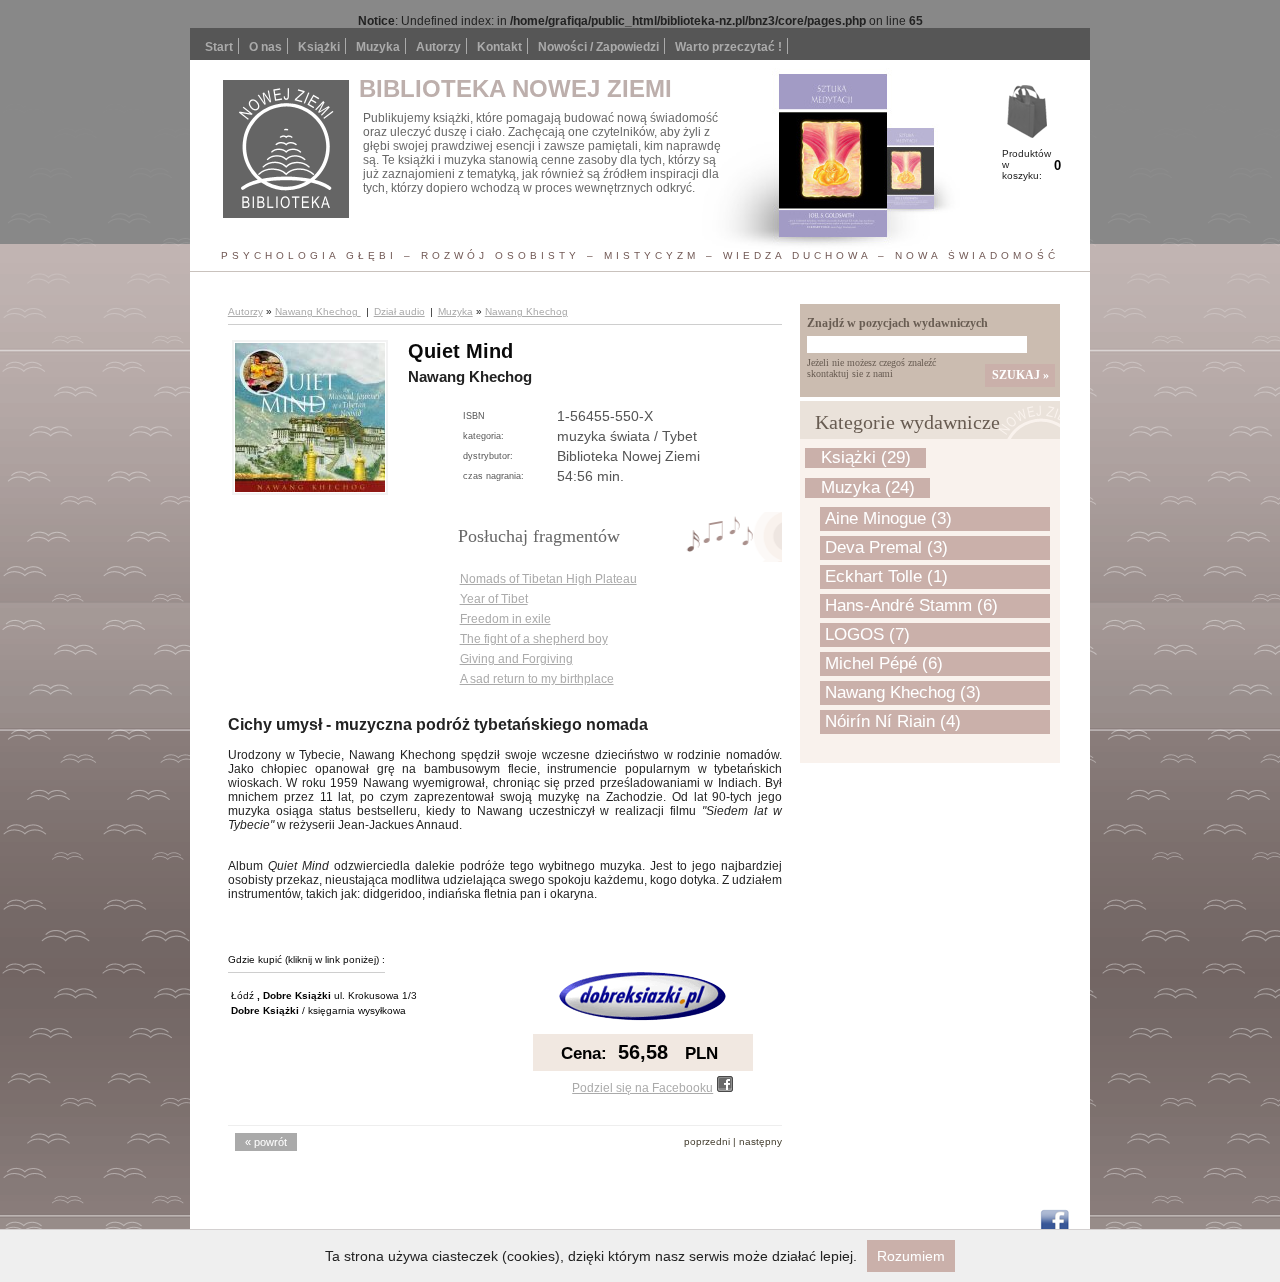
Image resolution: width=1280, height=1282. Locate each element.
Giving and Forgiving (516, 659)
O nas (265, 47)
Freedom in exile (505, 619)
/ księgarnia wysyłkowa (318, 1010)
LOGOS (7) (867, 634)
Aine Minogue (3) (888, 518)
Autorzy (438, 47)
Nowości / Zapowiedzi (598, 47)
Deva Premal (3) (886, 547)
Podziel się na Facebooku (642, 1088)
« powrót (266, 1142)
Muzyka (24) (868, 487)
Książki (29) (866, 457)
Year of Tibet (494, 599)
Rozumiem (911, 1256)
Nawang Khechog (318, 311)
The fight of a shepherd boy (534, 639)
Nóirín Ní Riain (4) (893, 721)
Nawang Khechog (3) (903, 692)
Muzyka (455, 311)
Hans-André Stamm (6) (911, 605)
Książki (319, 47)
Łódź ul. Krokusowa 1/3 (324, 995)
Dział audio (399, 311)
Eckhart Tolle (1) (886, 576)
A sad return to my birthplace (537, 679)
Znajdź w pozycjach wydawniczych (897, 323)
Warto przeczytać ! (728, 47)
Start (219, 47)
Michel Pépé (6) (884, 663)
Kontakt (499, 47)
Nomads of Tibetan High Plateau (548, 579)
